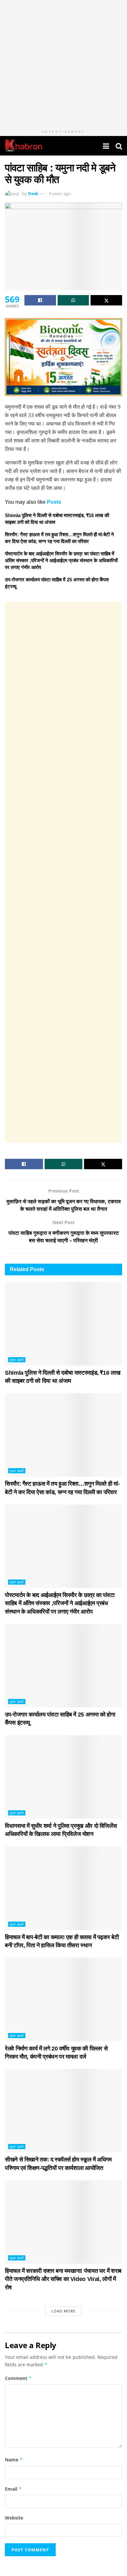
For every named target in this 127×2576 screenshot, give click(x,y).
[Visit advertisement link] (63, 63)
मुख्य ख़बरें (17, 1360)
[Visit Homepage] (24, 146)
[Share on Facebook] (40, 300)
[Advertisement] (63, 872)
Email (13, 2489)
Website (14, 2518)
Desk (33, 193)
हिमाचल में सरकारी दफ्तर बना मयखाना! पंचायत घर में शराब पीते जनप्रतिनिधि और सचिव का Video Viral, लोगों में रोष (63, 2279)
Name (14, 2460)
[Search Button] (119, 146)
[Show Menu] (106, 146)
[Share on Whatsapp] (73, 300)
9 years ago (60, 193)
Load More (63, 2311)
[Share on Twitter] (106, 300)
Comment (18, 2378)
